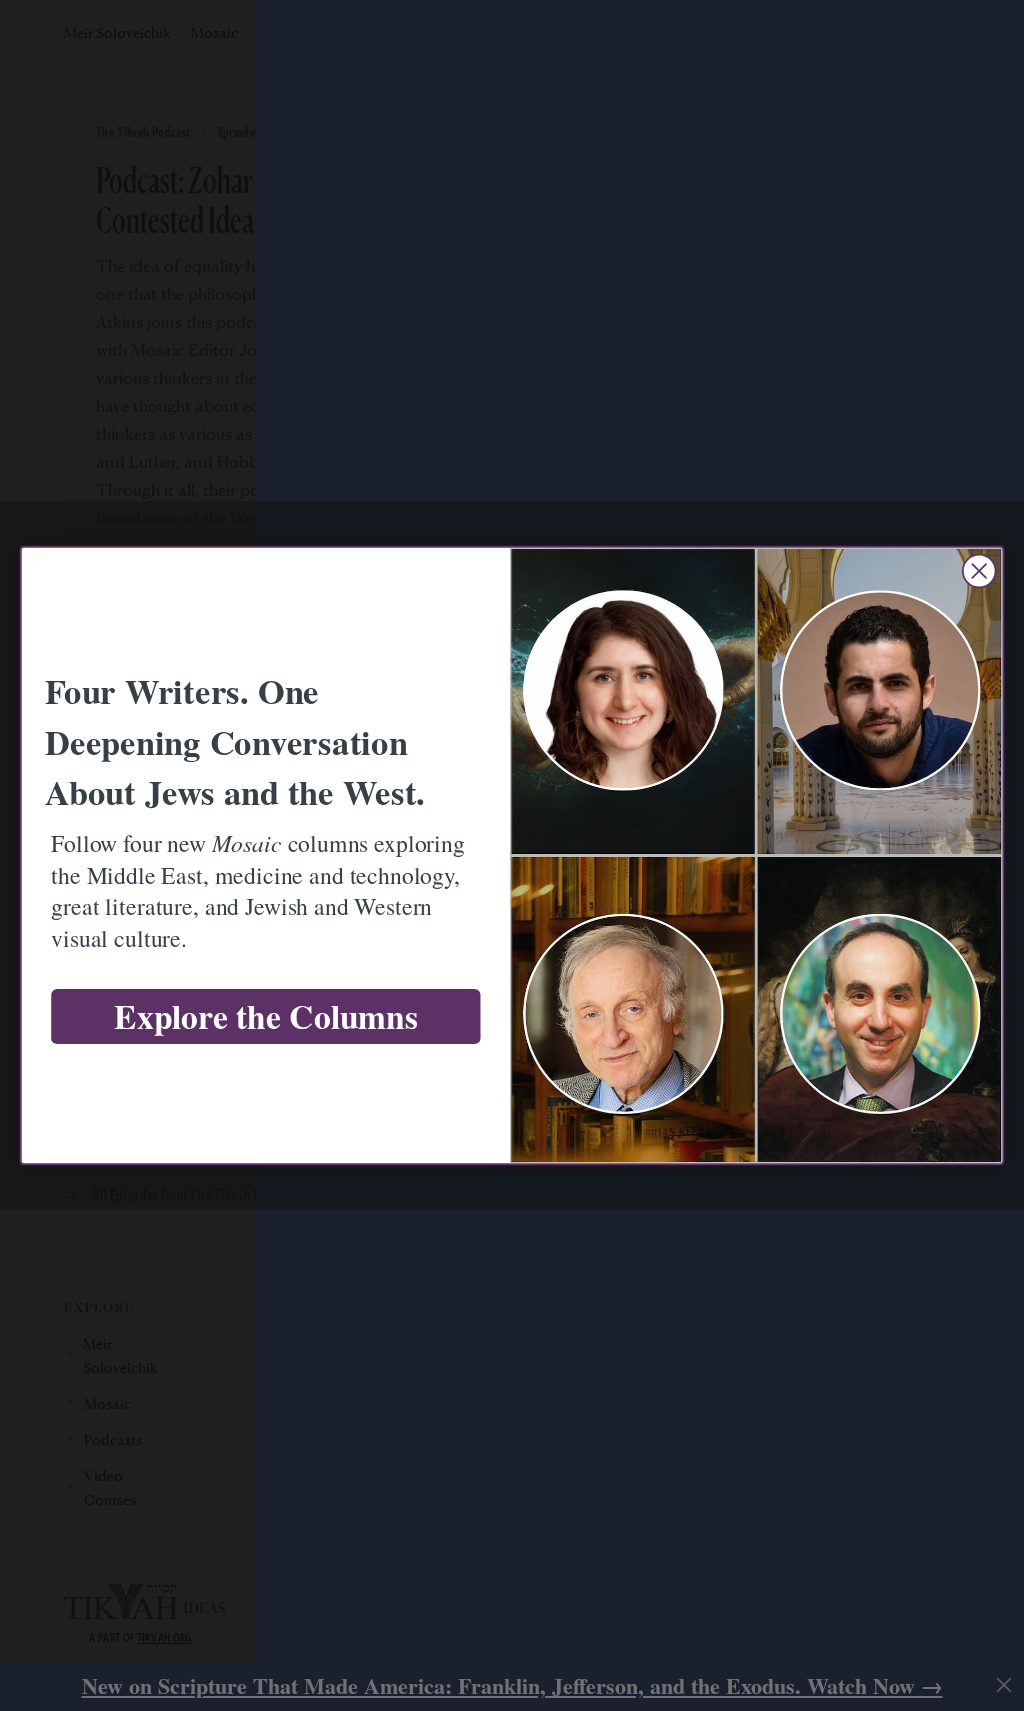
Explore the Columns (265, 1016)
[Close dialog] (979, 571)
